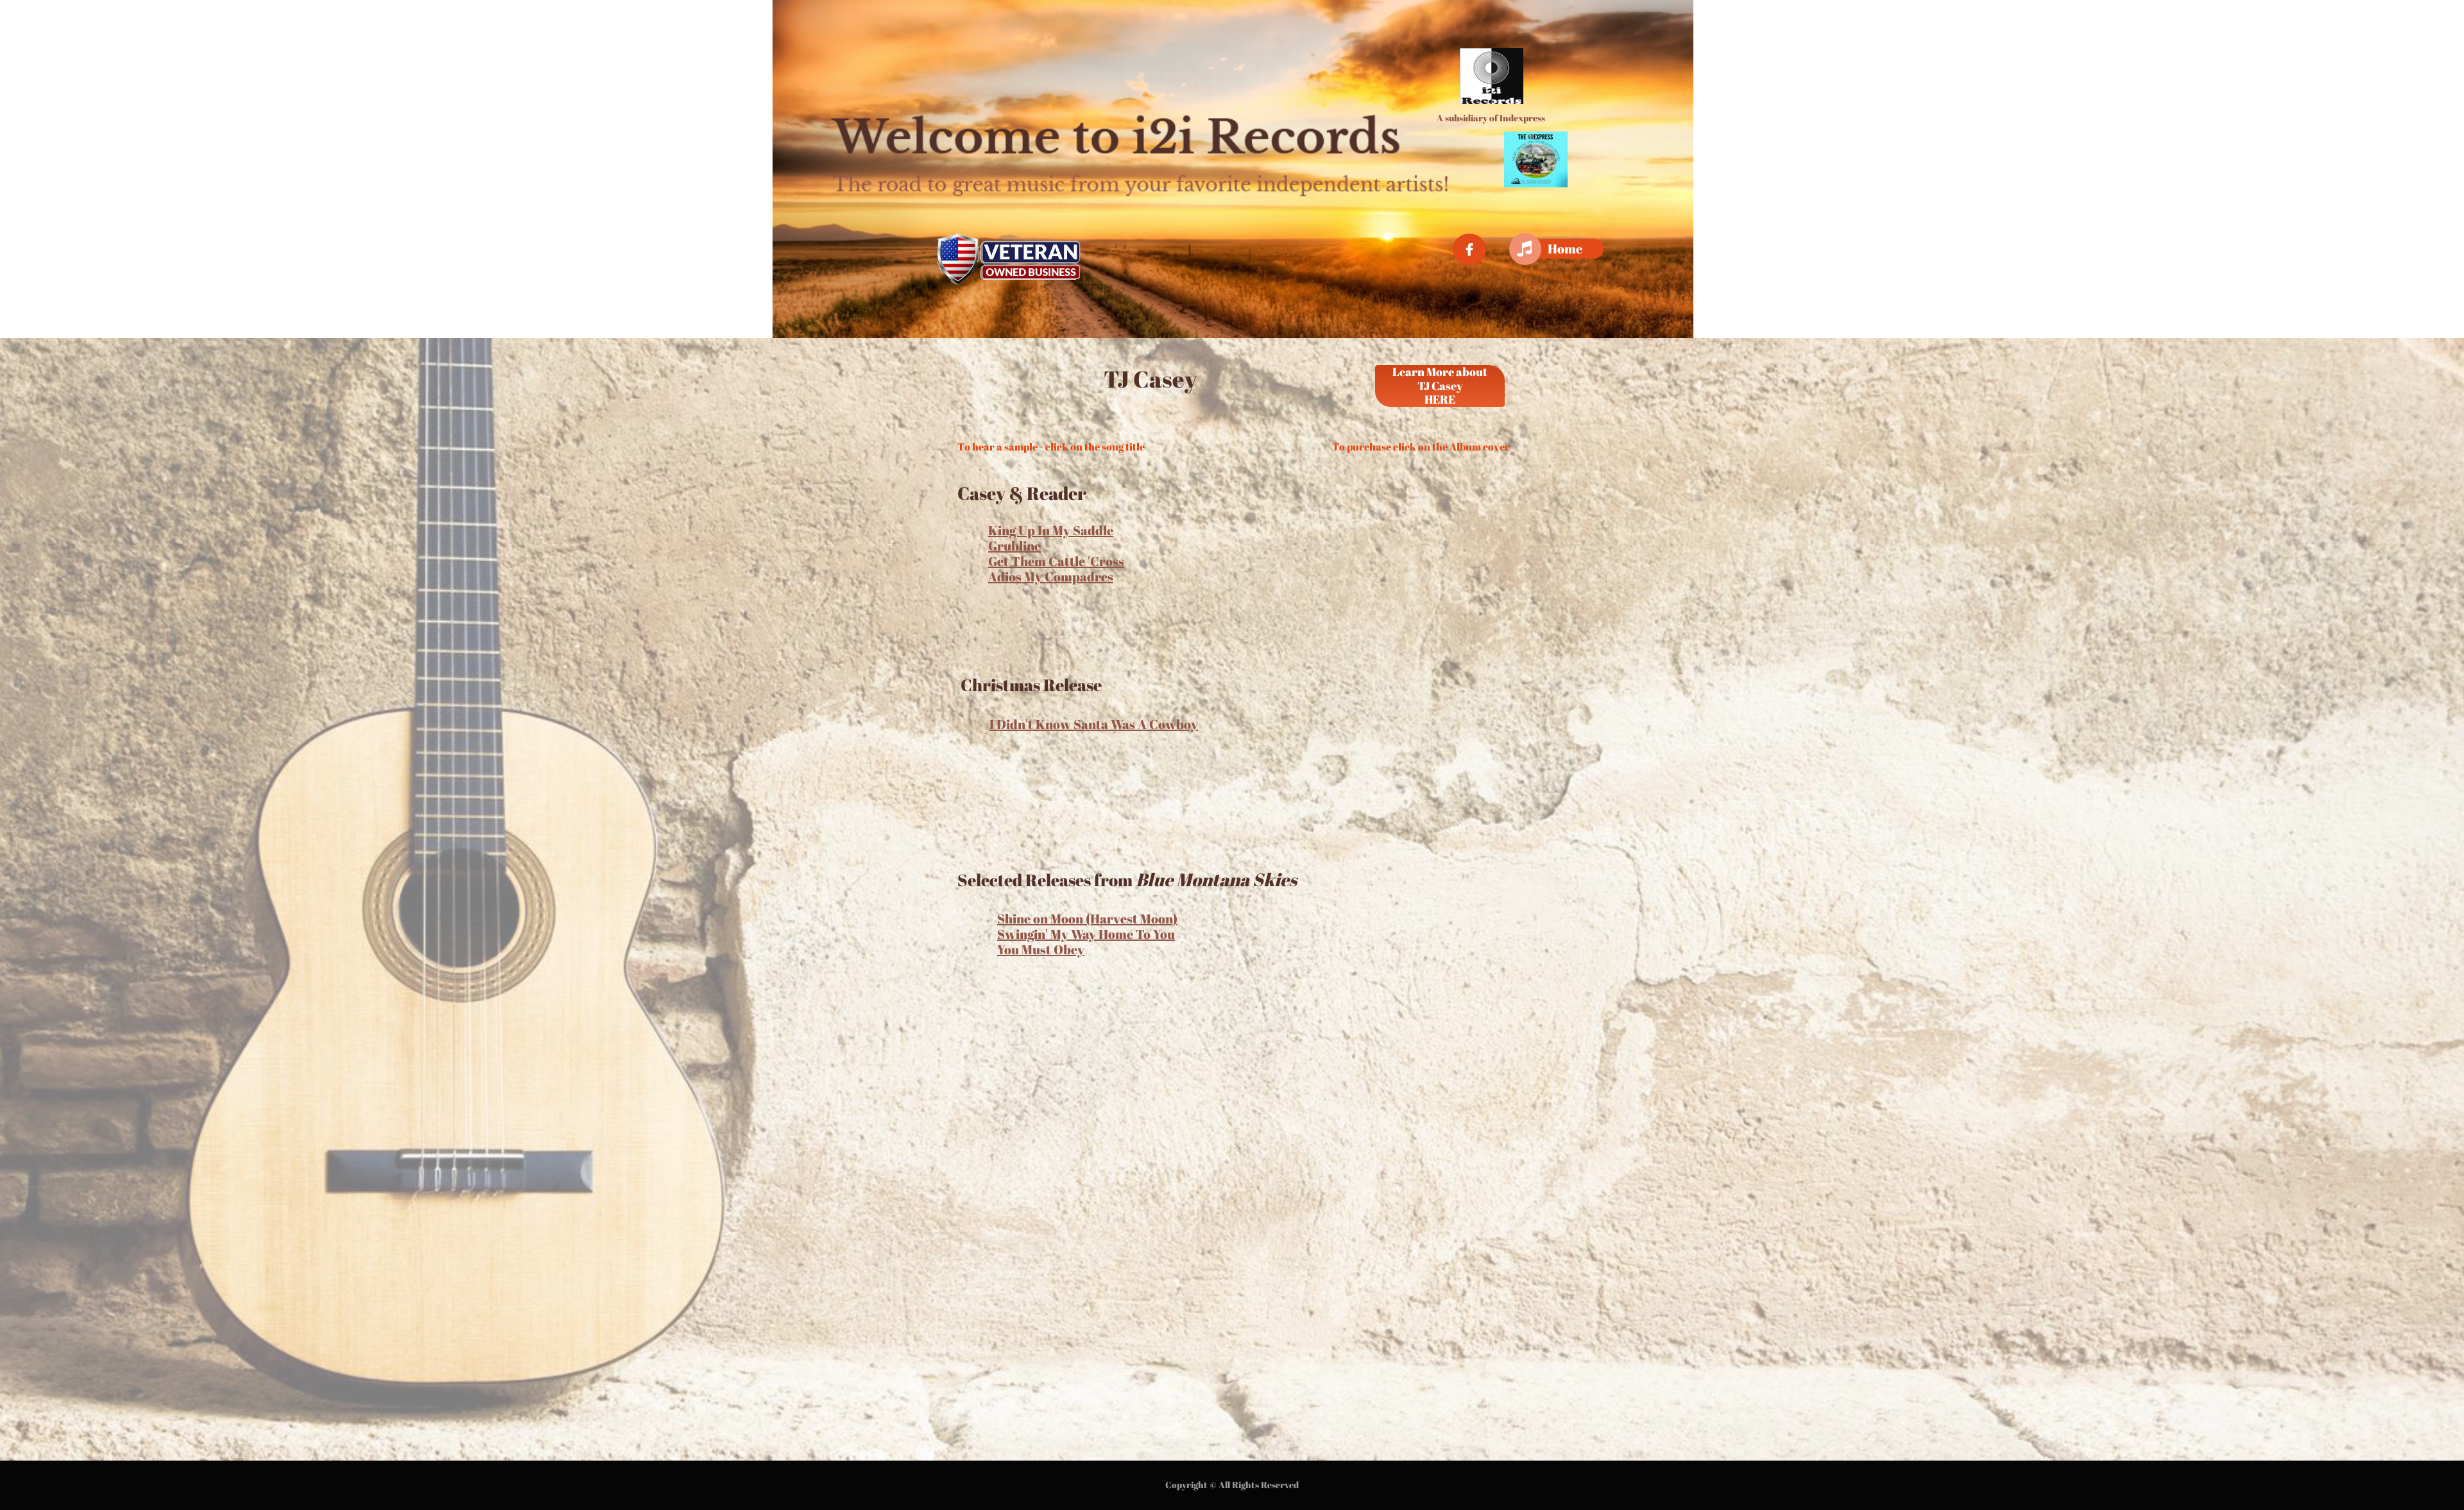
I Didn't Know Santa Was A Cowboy (1094, 724)
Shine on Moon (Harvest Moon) (1087, 919)
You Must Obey (1041, 949)
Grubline (1014, 546)
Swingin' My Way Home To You (1086, 934)
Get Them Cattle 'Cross (1056, 561)
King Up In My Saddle (1051, 530)
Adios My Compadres (1051, 577)
